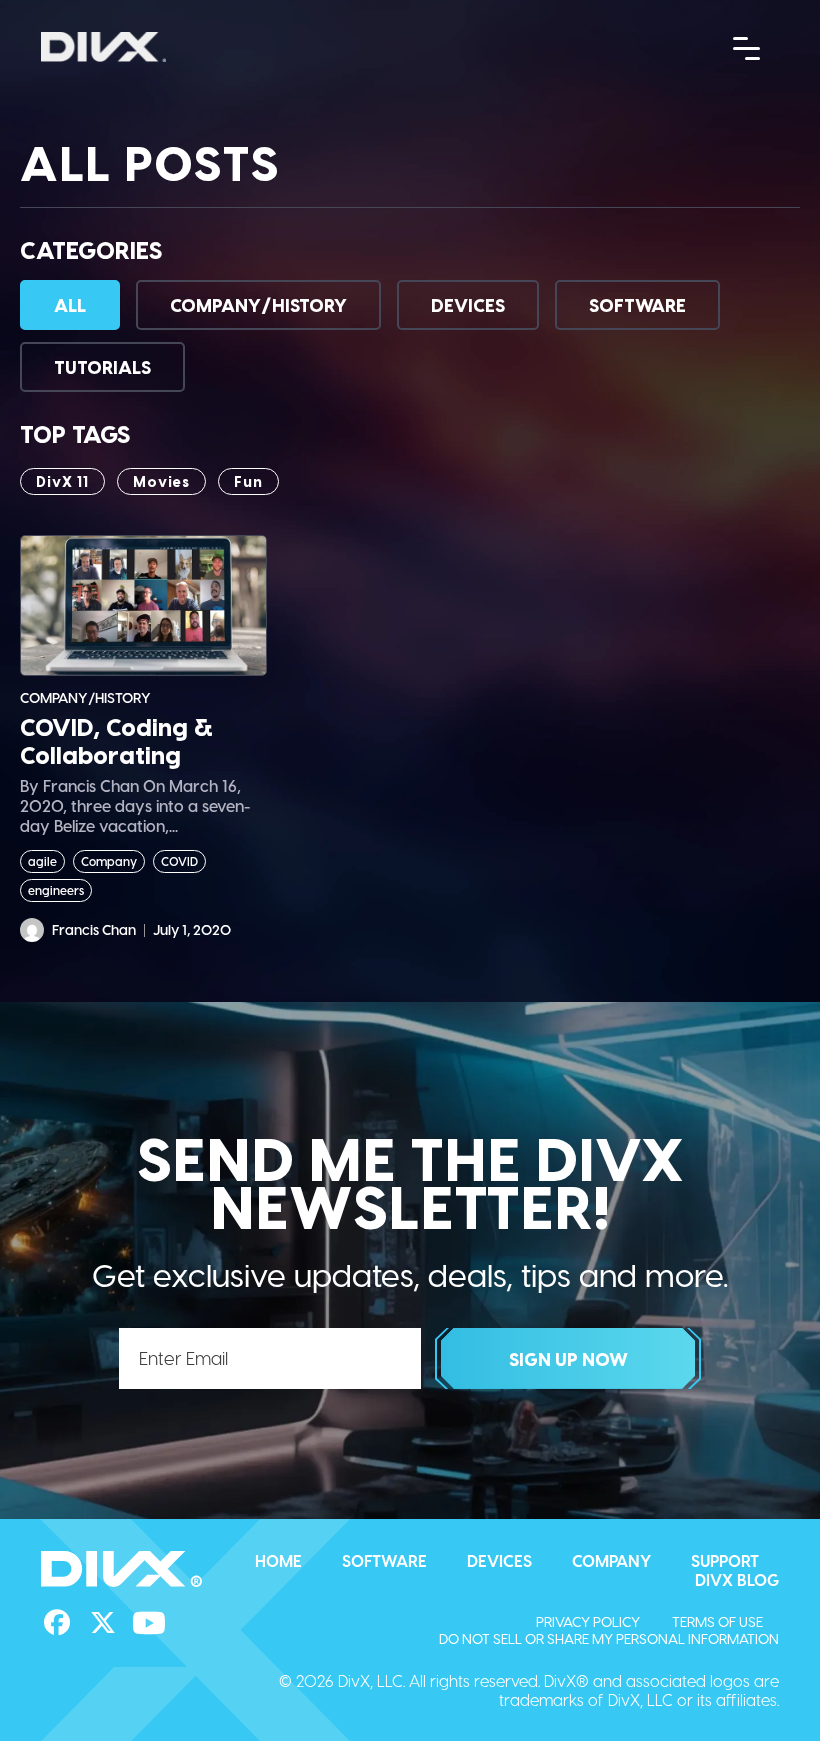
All (70, 304)
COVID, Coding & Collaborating (116, 741)
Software (637, 304)
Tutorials (102, 366)
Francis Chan (94, 929)
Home (278, 1560)
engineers (56, 890)
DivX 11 (62, 481)
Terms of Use (717, 1621)
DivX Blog (737, 1579)
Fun (248, 481)
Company (109, 861)
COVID (179, 861)
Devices (468, 304)
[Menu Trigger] (747, 47)
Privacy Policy (588, 1621)
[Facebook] (57, 1623)
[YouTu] (149, 1623)
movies (161, 481)
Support (725, 1560)
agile (42, 861)
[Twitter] (103, 1623)
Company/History (258, 304)
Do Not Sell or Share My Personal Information (609, 1638)
